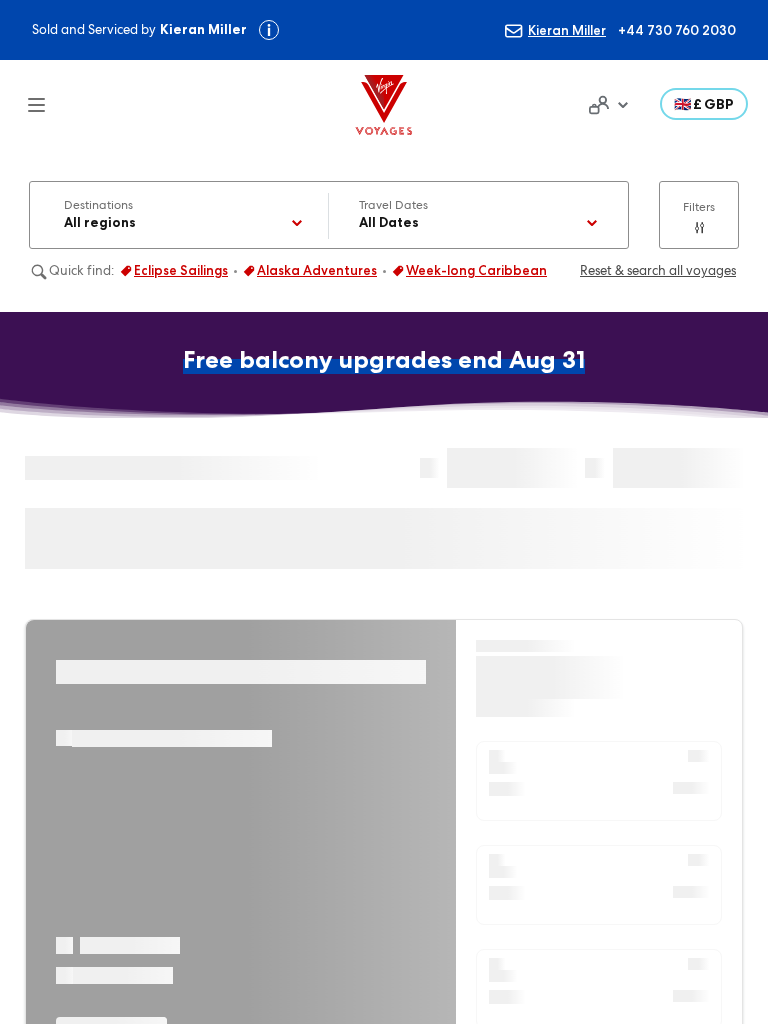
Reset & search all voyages (658, 270)
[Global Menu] (24, 105)
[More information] (269, 30)
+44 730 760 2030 (677, 30)
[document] (606, 105)
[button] (704, 104)
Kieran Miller (567, 30)
